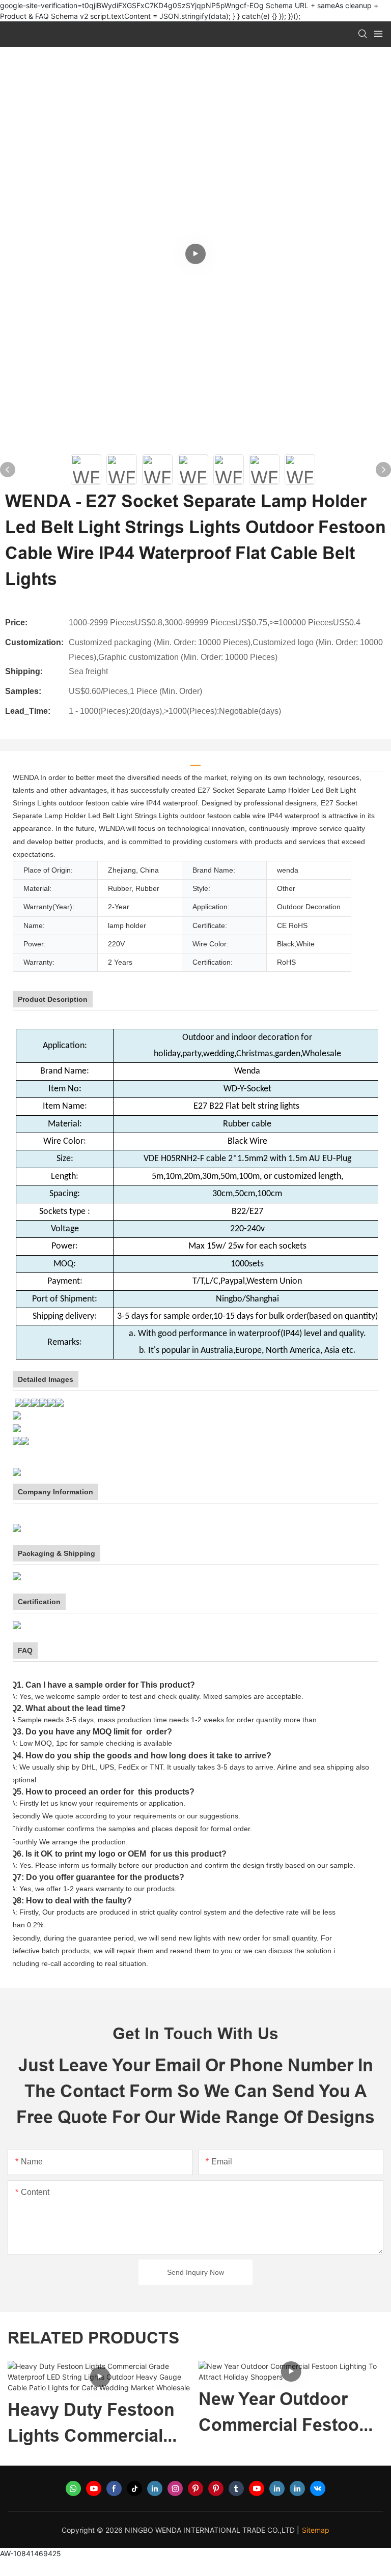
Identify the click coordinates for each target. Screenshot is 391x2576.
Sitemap (316, 2530)
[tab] (195, 761)
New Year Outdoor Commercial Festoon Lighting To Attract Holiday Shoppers (284, 2413)
